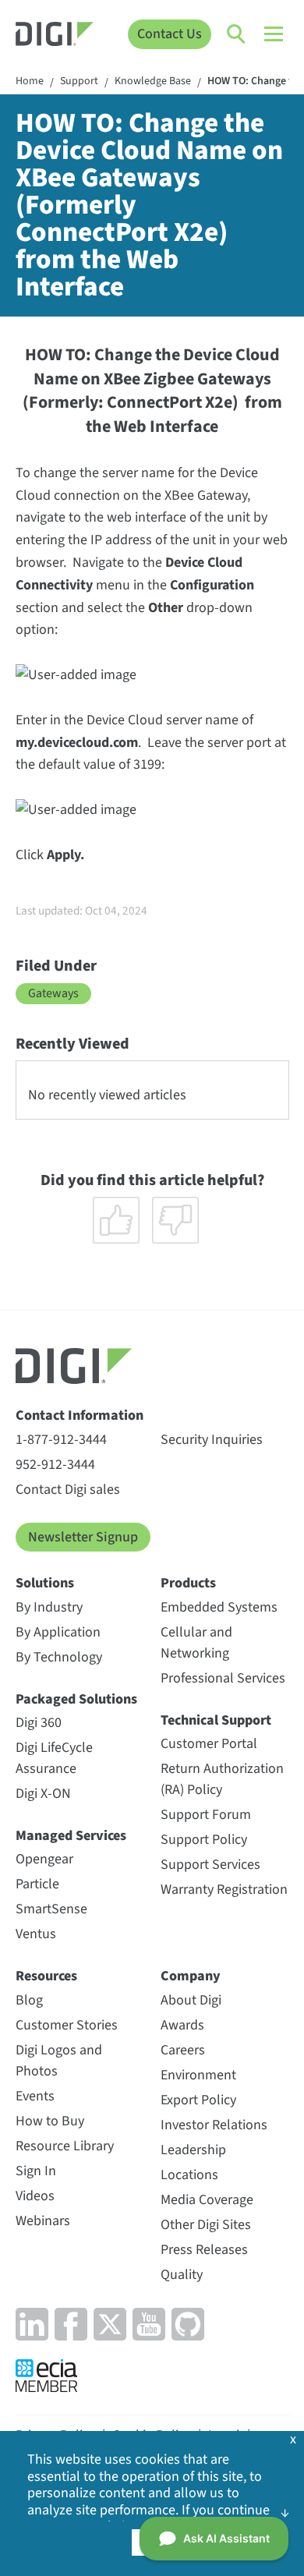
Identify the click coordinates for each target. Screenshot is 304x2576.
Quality (182, 2275)
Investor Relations (214, 2125)
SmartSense (51, 1909)
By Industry (49, 1607)
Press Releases (204, 2250)
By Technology (59, 1657)
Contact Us (170, 34)
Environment (198, 2075)
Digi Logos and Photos (59, 2061)
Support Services (210, 1865)
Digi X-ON (43, 1794)
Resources (46, 1976)
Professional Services (223, 1678)
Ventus (36, 1934)
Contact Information (80, 1415)
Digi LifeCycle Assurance (54, 1758)
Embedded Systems (219, 1607)
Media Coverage (207, 2200)
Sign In (36, 2171)
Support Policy (204, 1840)
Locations (189, 2175)
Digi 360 (39, 1723)
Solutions (45, 1583)
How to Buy (50, 2121)
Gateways (53, 993)
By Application (58, 1632)
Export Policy (198, 2100)
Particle (37, 1884)
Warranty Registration (224, 1890)
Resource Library (65, 2146)
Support (79, 82)
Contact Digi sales (68, 1490)
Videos (35, 2196)
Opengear (44, 1859)
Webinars (43, 2221)
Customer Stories (67, 2025)
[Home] (55, 36)
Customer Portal (209, 1744)
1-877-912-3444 (61, 1440)
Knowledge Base (153, 82)
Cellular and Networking (196, 1643)
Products (188, 1583)
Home (30, 82)
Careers (183, 2050)
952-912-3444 (55, 1465)
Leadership (193, 2150)
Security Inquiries (212, 1440)
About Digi (191, 2000)
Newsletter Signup (83, 1537)
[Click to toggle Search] (237, 34)
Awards (182, 2025)
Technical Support (216, 1720)
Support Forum (206, 1815)
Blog (29, 2000)
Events (35, 2096)
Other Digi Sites (206, 2225)
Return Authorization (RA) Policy (222, 1779)
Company (191, 1976)
